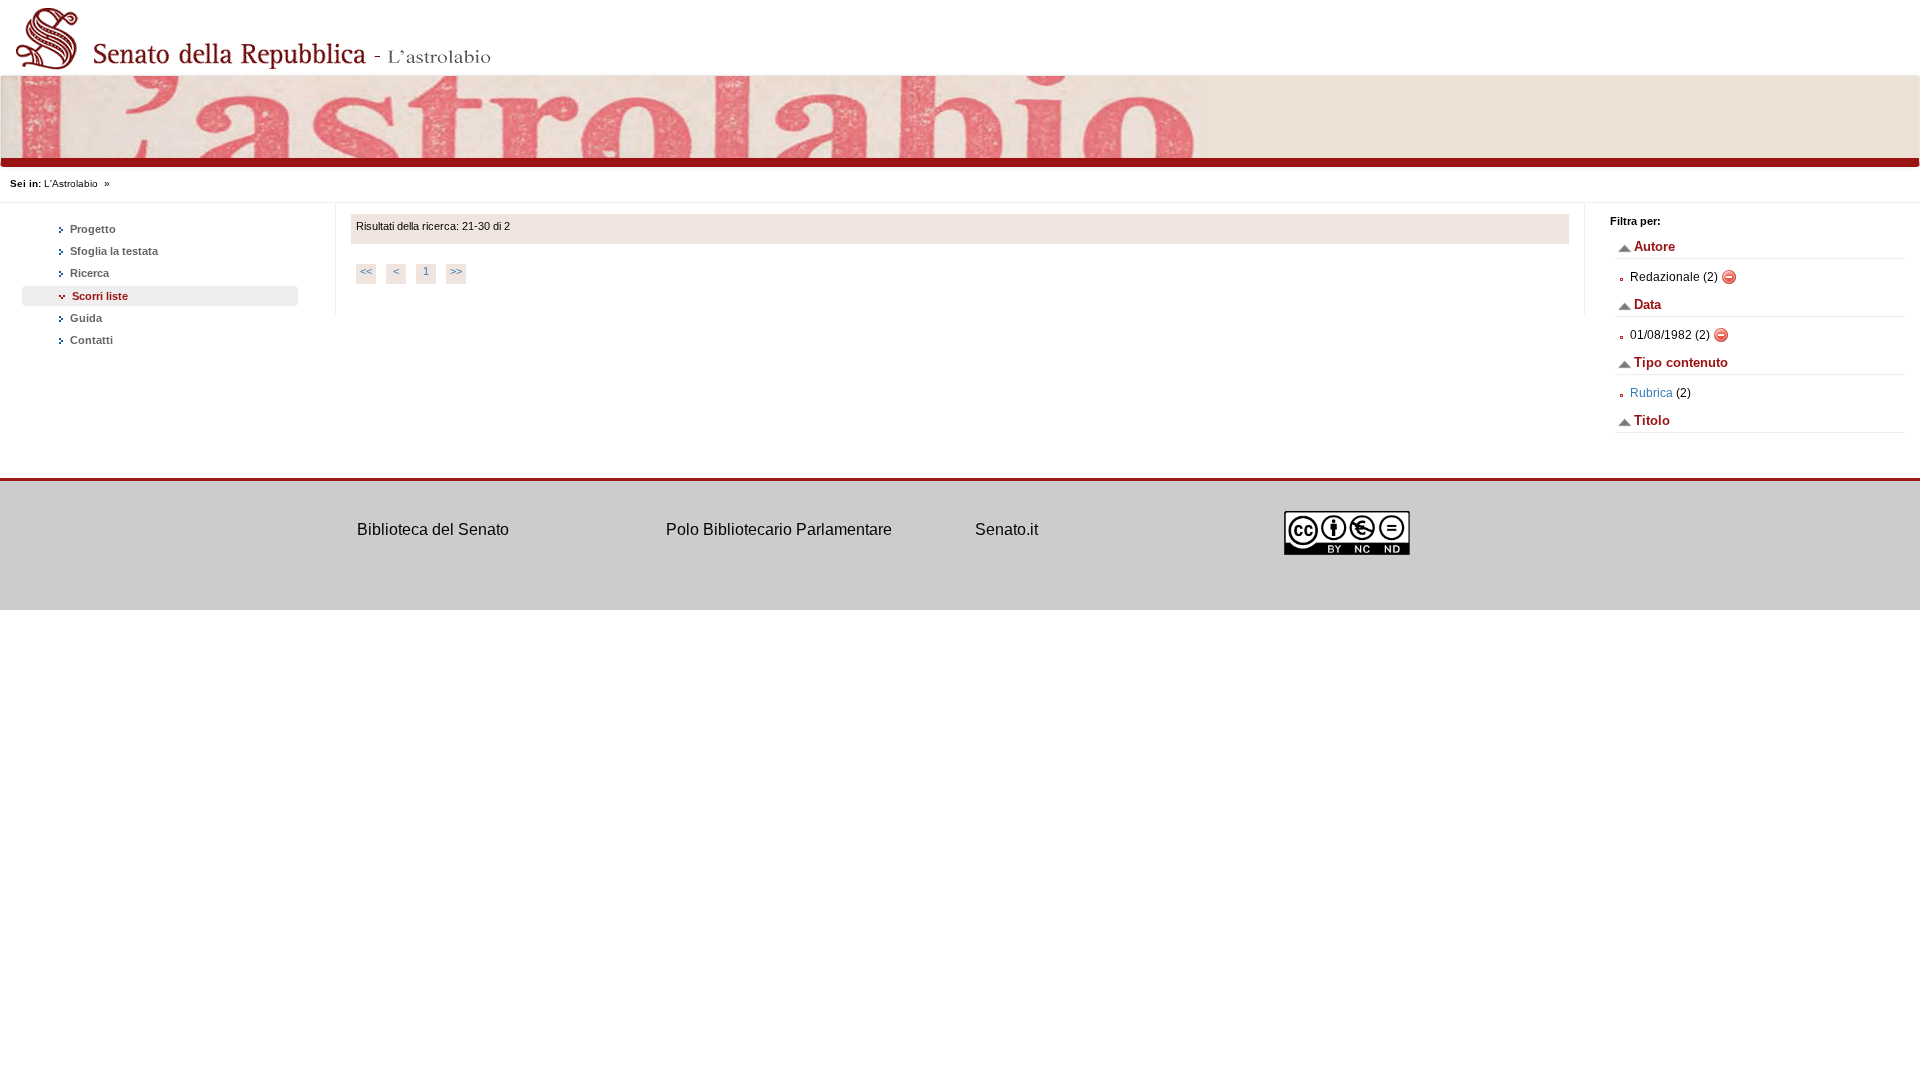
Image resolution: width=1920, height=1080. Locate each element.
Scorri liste (100, 296)
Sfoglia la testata (112, 251)
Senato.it (1006, 529)
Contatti (90, 340)
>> (456, 271)
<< (366, 271)
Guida (84, 318)
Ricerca (88, 273)
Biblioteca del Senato (433, 529)
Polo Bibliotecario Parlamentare (779, 529)
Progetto (91, 229)
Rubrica (1651, 393)
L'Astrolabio (71, 183)
